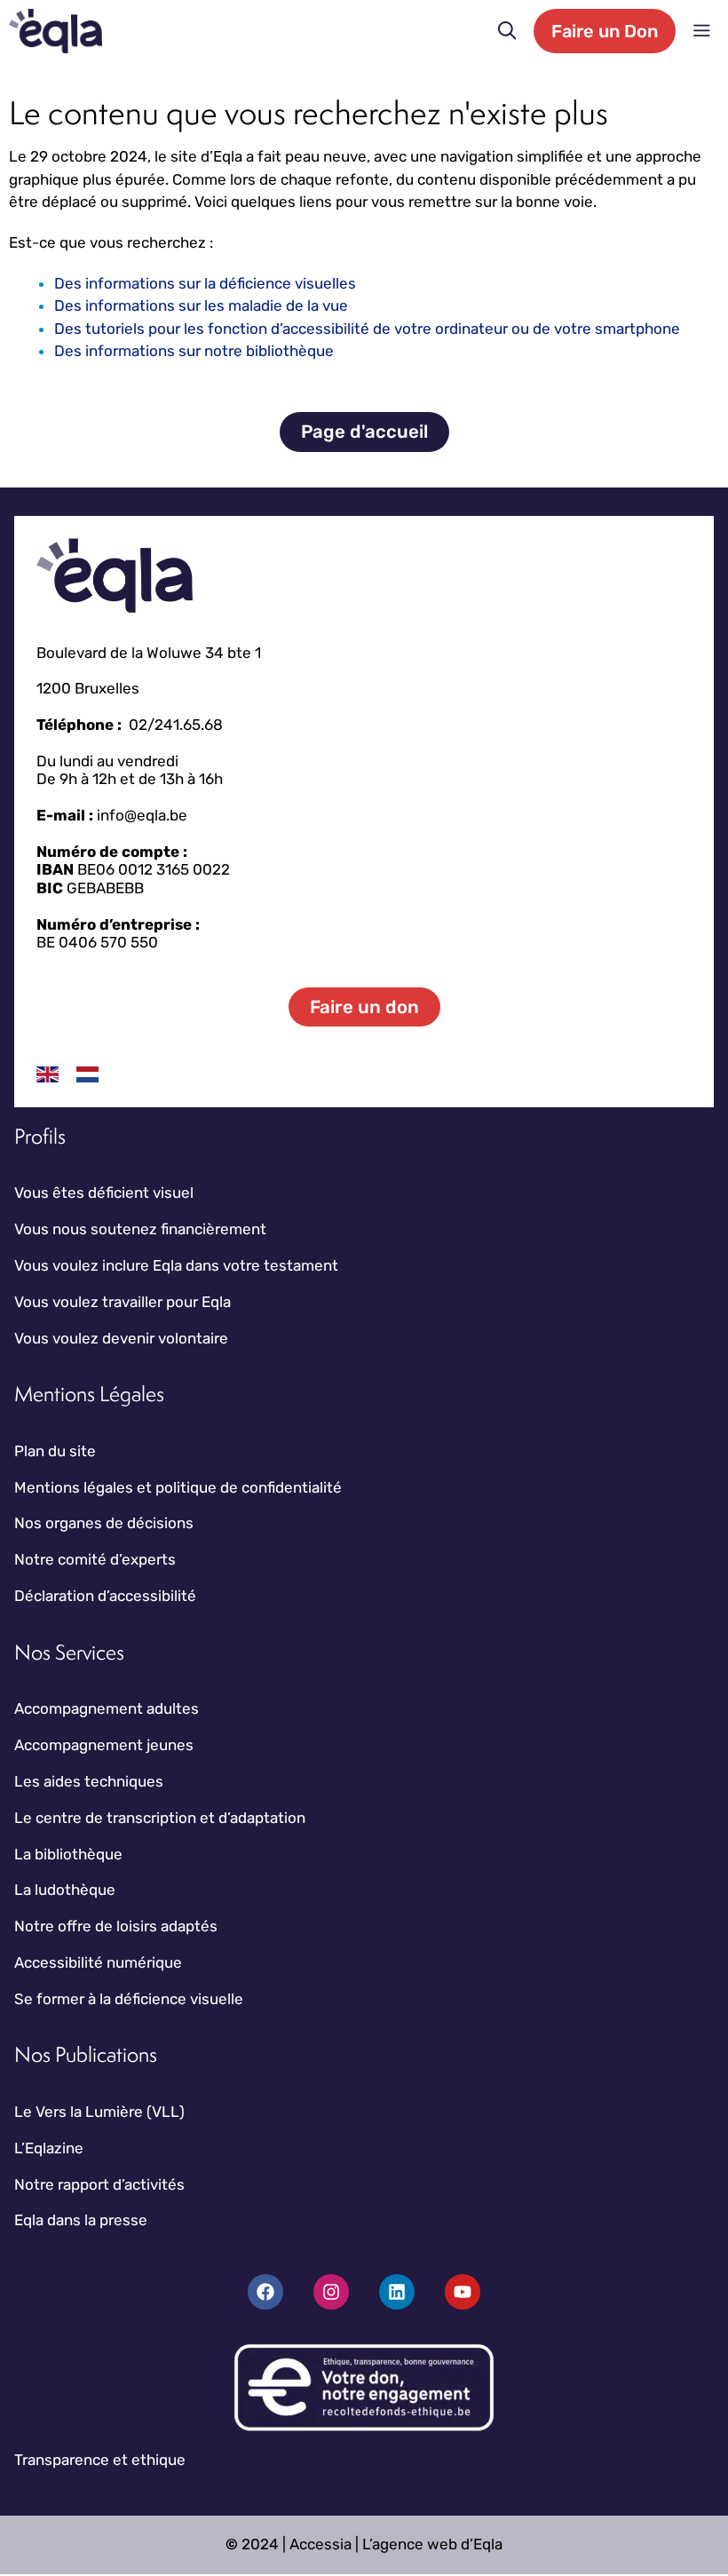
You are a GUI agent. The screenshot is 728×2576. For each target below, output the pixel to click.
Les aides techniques (89, 1781)
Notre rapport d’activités (99, 2184)
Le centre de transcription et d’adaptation (160, 1818)
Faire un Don (605, 31)
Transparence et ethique (100, 2460)
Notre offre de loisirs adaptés (116, 1926)
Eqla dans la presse (81, 2220)
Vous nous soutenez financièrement (140, 1229)
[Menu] (702, 31)
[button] (507, 31)
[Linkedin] (397, 2292)
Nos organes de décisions (104, 1523)
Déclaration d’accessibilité (105, 1596)
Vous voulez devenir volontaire (121, 1338)
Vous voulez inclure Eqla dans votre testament (176, 1265)
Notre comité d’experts (95, 1559)
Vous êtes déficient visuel (104, 1193)
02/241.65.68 (176, 725)
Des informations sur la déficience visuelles (205, 283)
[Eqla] (55, 31)
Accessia (320, 2544)
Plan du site (55, 1451)
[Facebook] (265, 2292)
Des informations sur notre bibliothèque (194, 351)
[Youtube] (463, 2292)
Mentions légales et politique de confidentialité (178, 1487)
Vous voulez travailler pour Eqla (123, 1302)
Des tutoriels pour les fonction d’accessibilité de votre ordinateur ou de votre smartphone (367, 329)
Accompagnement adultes (107, 1708)
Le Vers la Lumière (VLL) (99, 2112)
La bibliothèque (68, 1854)
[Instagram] (331, 2292)
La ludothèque (65, 1890)
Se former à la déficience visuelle (129, 1999)
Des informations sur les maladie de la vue (201, 305)
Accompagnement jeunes (104, 1745)
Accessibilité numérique (98, 1962)
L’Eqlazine (49, 2148)
